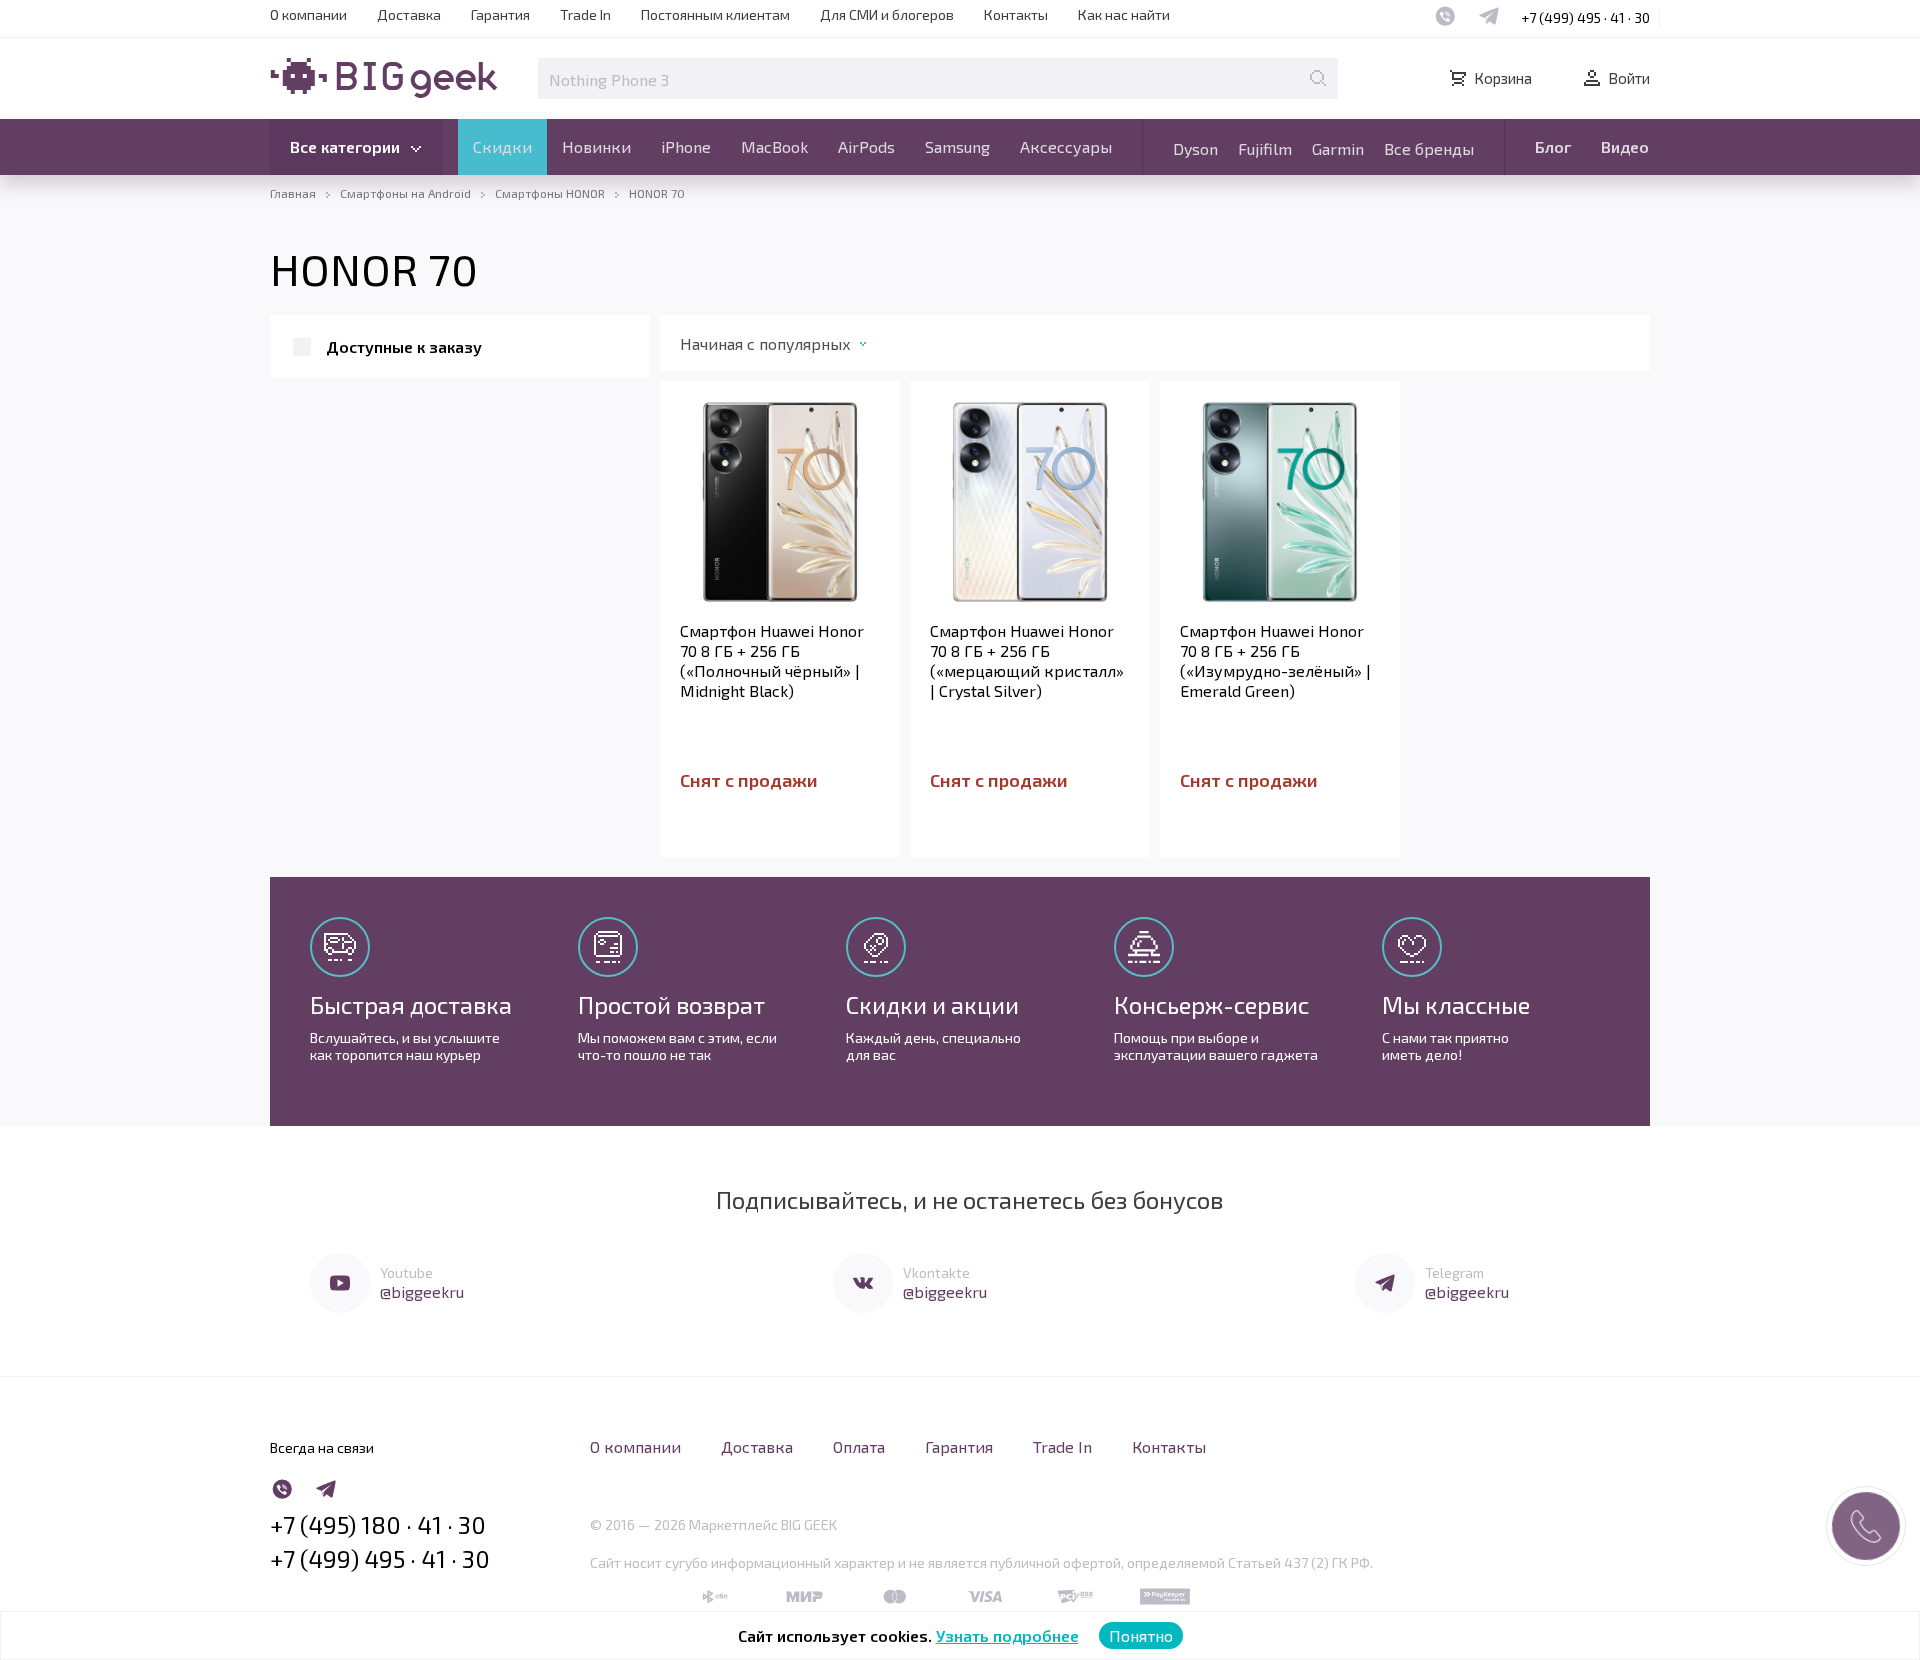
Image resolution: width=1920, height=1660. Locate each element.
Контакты (1016, 14)
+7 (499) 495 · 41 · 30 (1585, 17)
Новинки (596, 146)
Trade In (585, 14)
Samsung (957, 146)
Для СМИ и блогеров (887, 14)
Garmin (1338, 148)
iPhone (686, 146)
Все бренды (1429, 148)
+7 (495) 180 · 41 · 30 (378, 1525)
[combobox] (794, 348)
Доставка (409, 14)
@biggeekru (422, 1291)
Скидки (502, 146)
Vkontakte (936, 1272)
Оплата (859, 1446)
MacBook (774, 146)
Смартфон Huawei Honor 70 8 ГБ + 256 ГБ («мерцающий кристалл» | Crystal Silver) (1027, 660)
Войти (1629, 78)
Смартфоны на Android (405, 193)
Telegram (1454, 1272)
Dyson (1195, 148)
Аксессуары (1066, 146)
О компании (308, 14)
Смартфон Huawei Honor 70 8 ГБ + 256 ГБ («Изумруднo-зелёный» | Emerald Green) (1275, 660)
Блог (1553, 146)
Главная (293, 193)
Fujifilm (1265, 148)
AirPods (866, 146)
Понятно (1141, 1635)
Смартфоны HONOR (550, 193)
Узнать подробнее (1007, 1635)
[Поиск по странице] (1318, 78)
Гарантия (500, 14)
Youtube (406, 1272)
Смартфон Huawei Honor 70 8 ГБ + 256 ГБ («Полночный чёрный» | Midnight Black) (772, 660)
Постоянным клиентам (715, 14)
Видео (1625, 146)
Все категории (345, 146)
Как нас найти (1124, 14)
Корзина (1503, 78)
